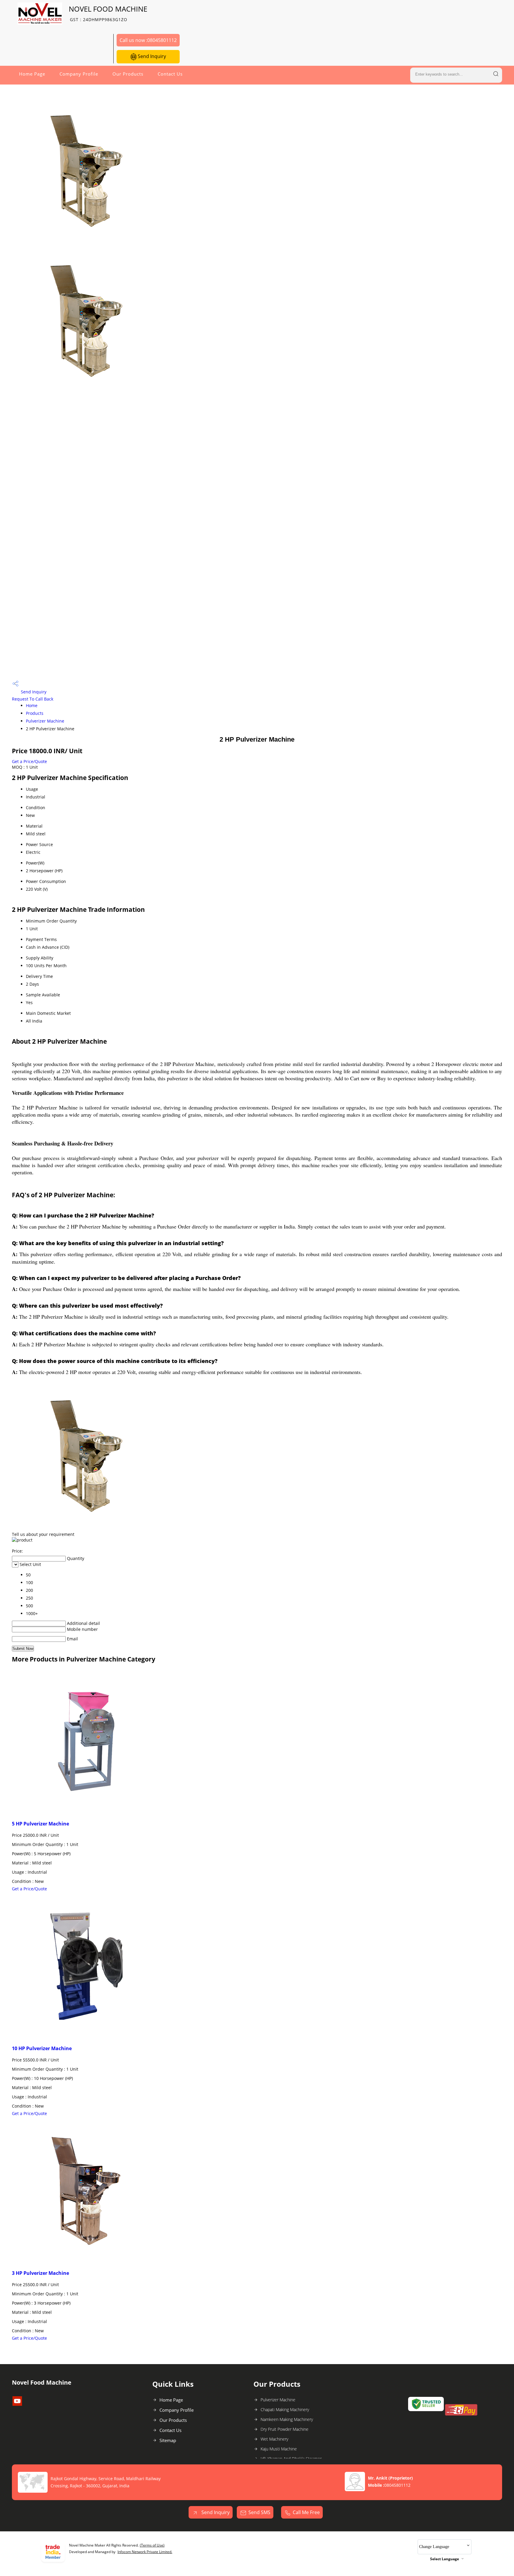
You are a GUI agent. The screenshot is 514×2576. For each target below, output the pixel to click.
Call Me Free (306, 2512)
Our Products (128, 74)
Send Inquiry (151, 56)
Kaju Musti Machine (279, 2449)
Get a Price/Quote (29, 761)
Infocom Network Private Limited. (145, 2552)
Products (35, 713)
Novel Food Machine (108, 13)
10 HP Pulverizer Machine (42, 2048)
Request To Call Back (33, 699)
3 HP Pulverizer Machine (40, 2273)
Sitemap (168, 2440)
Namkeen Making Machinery (287, 2419)
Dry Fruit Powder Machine (285, 2429)
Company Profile (79, 74)
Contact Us (170, 74)
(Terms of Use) (152, 2545)
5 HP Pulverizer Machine (40, 1824)
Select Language (445, 2559)
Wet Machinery (274, 2439)
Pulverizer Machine (45, 721)
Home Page (32, 74)
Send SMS (259, 2512)
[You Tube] (17, 2404)
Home (32, 705)
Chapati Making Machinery (285, 2409)
